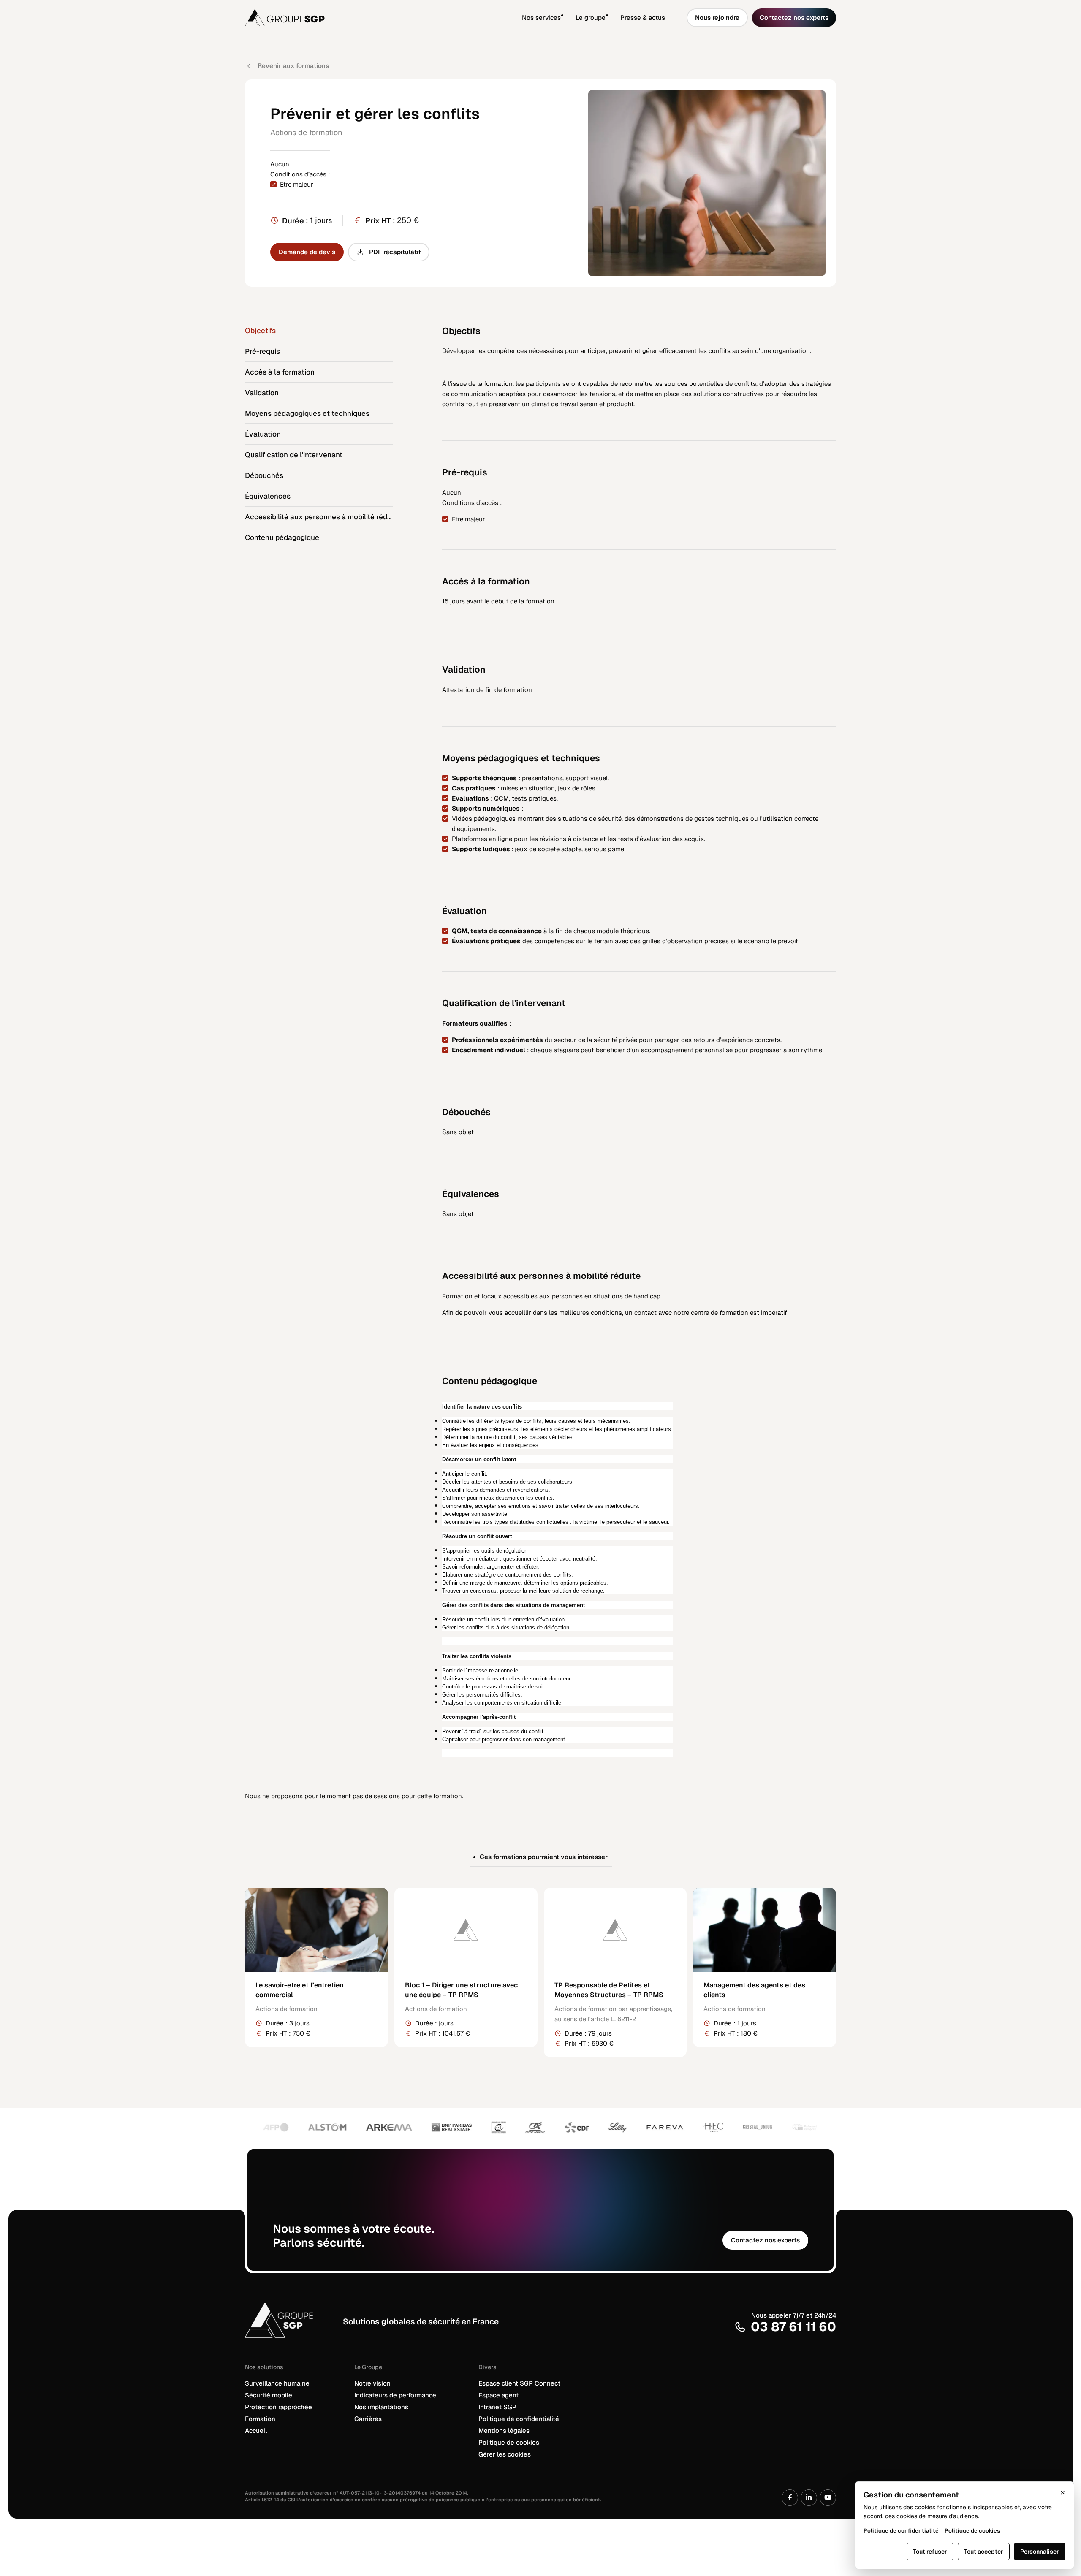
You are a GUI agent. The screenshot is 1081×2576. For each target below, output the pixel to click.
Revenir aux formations (293, 66)
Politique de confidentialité (519, 2419)
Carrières (368, 2419)
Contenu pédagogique (282, 537)
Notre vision (372, 2383)
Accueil (256, 2431)
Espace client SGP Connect (519, 2383)
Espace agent (498, 2395)
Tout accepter (984, 2552)
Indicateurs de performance (395, 2395)
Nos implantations (381, 2407)
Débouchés (264, 475)
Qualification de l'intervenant (294, 455)
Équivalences (268, 496)
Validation (262, 393)
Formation (260, 2419)
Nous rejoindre (717, 18)
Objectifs (260, 331)
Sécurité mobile (269, 2395)
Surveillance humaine (277, 2383)
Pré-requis (262, 351)
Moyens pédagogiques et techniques (307, 413)
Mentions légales (504, 2431)
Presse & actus (643, 18)
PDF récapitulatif (395, 252)
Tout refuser (930, 2552)
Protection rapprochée (278, 2407)
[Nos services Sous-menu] (568, 18)
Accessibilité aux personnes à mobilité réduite (319, 517)
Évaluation (263, 434)
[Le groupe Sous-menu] (613, 18)
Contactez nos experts (794, 18)
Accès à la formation (280, 372)
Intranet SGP (497, 2407)
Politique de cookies (509, 2442)
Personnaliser (1040, 2552)
